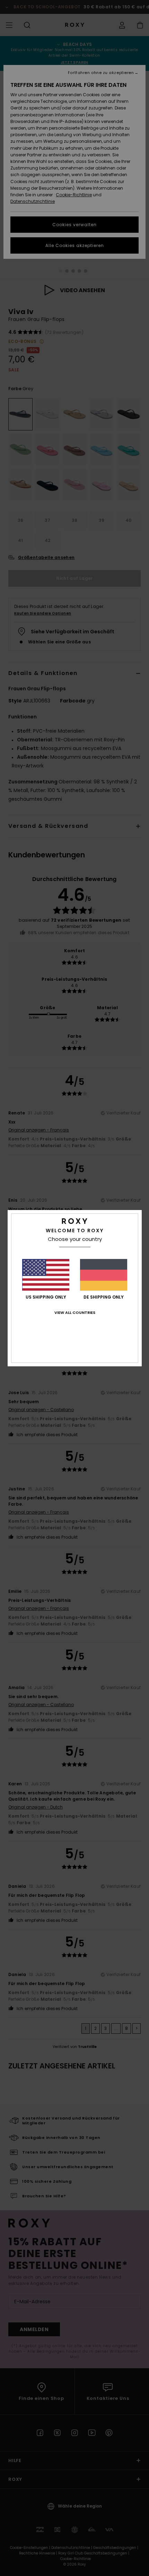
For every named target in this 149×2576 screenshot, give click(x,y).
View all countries (75, 1312)
